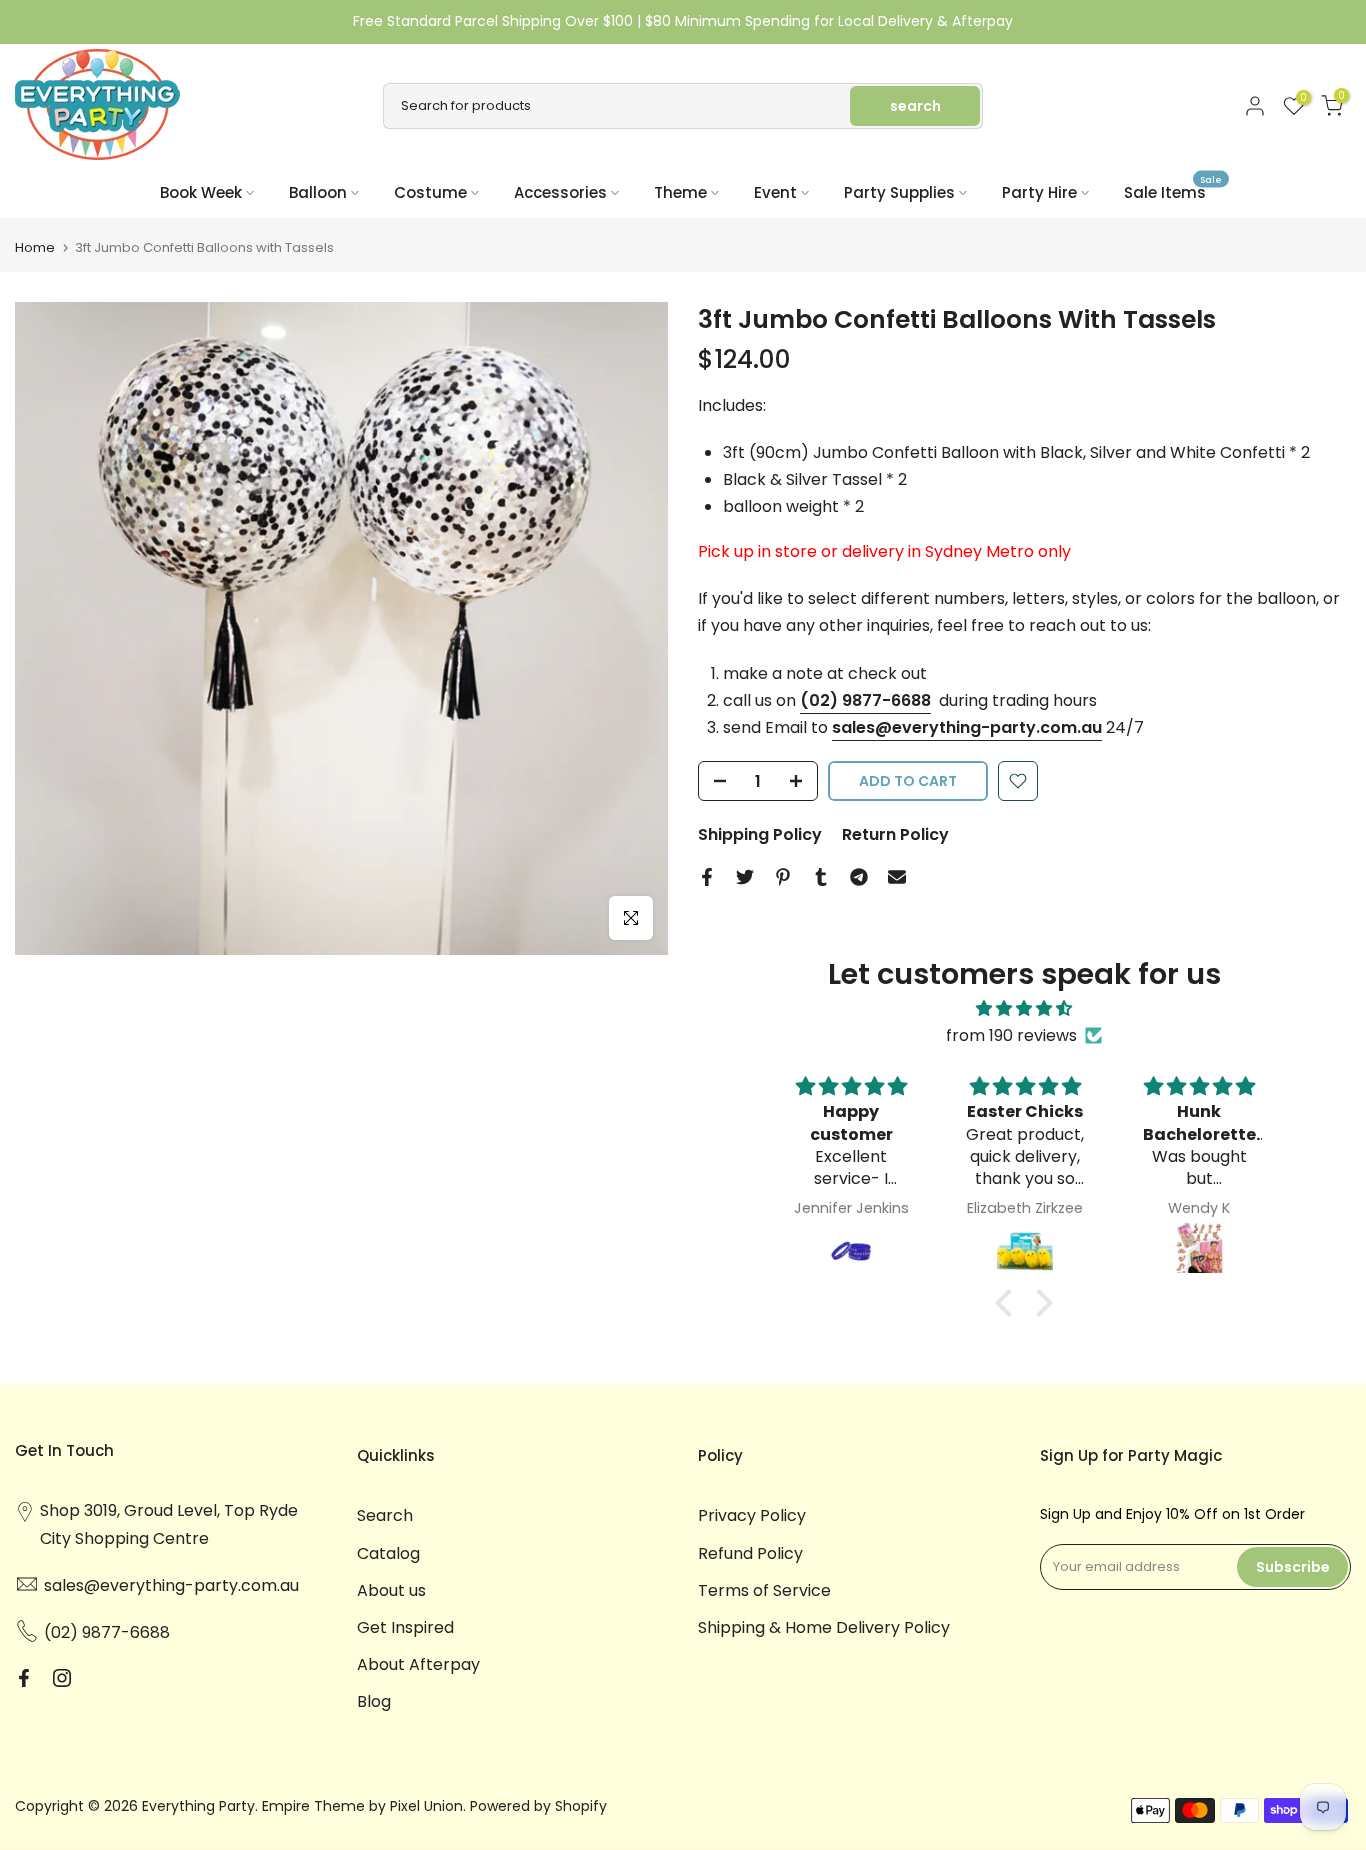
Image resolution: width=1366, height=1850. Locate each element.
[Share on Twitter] (745, 877)
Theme (680, 192)
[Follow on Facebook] (24, 1678)
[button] (1009, 1303)
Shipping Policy (760, 834)
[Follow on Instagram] (62, 1678)
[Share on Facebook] (707, 877)
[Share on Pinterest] (783, 877)
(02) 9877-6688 (865, 700)
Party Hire (1039, 192)
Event (775, 192)
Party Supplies (899, 192)
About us (391, 1590)
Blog (374, 1701)
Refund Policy (750, 1553)
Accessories (560, 192)
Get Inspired (405, 1627)
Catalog (388, 1553)
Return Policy (895, 834)
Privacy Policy (752, 1515)
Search (385, 1515)
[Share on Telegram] (859, 877)
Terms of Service (764, 1590)
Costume (430, 192)
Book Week (201, 192)
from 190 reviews (1011, 1035)
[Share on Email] (897, 877)
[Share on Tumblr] (821, 877)
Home (35, 247)
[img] (1024, 1008)
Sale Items (1173, 191)
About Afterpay (418, 1664)
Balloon (318, 192)
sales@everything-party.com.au (967, 727)
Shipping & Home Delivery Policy (824, 1627)
